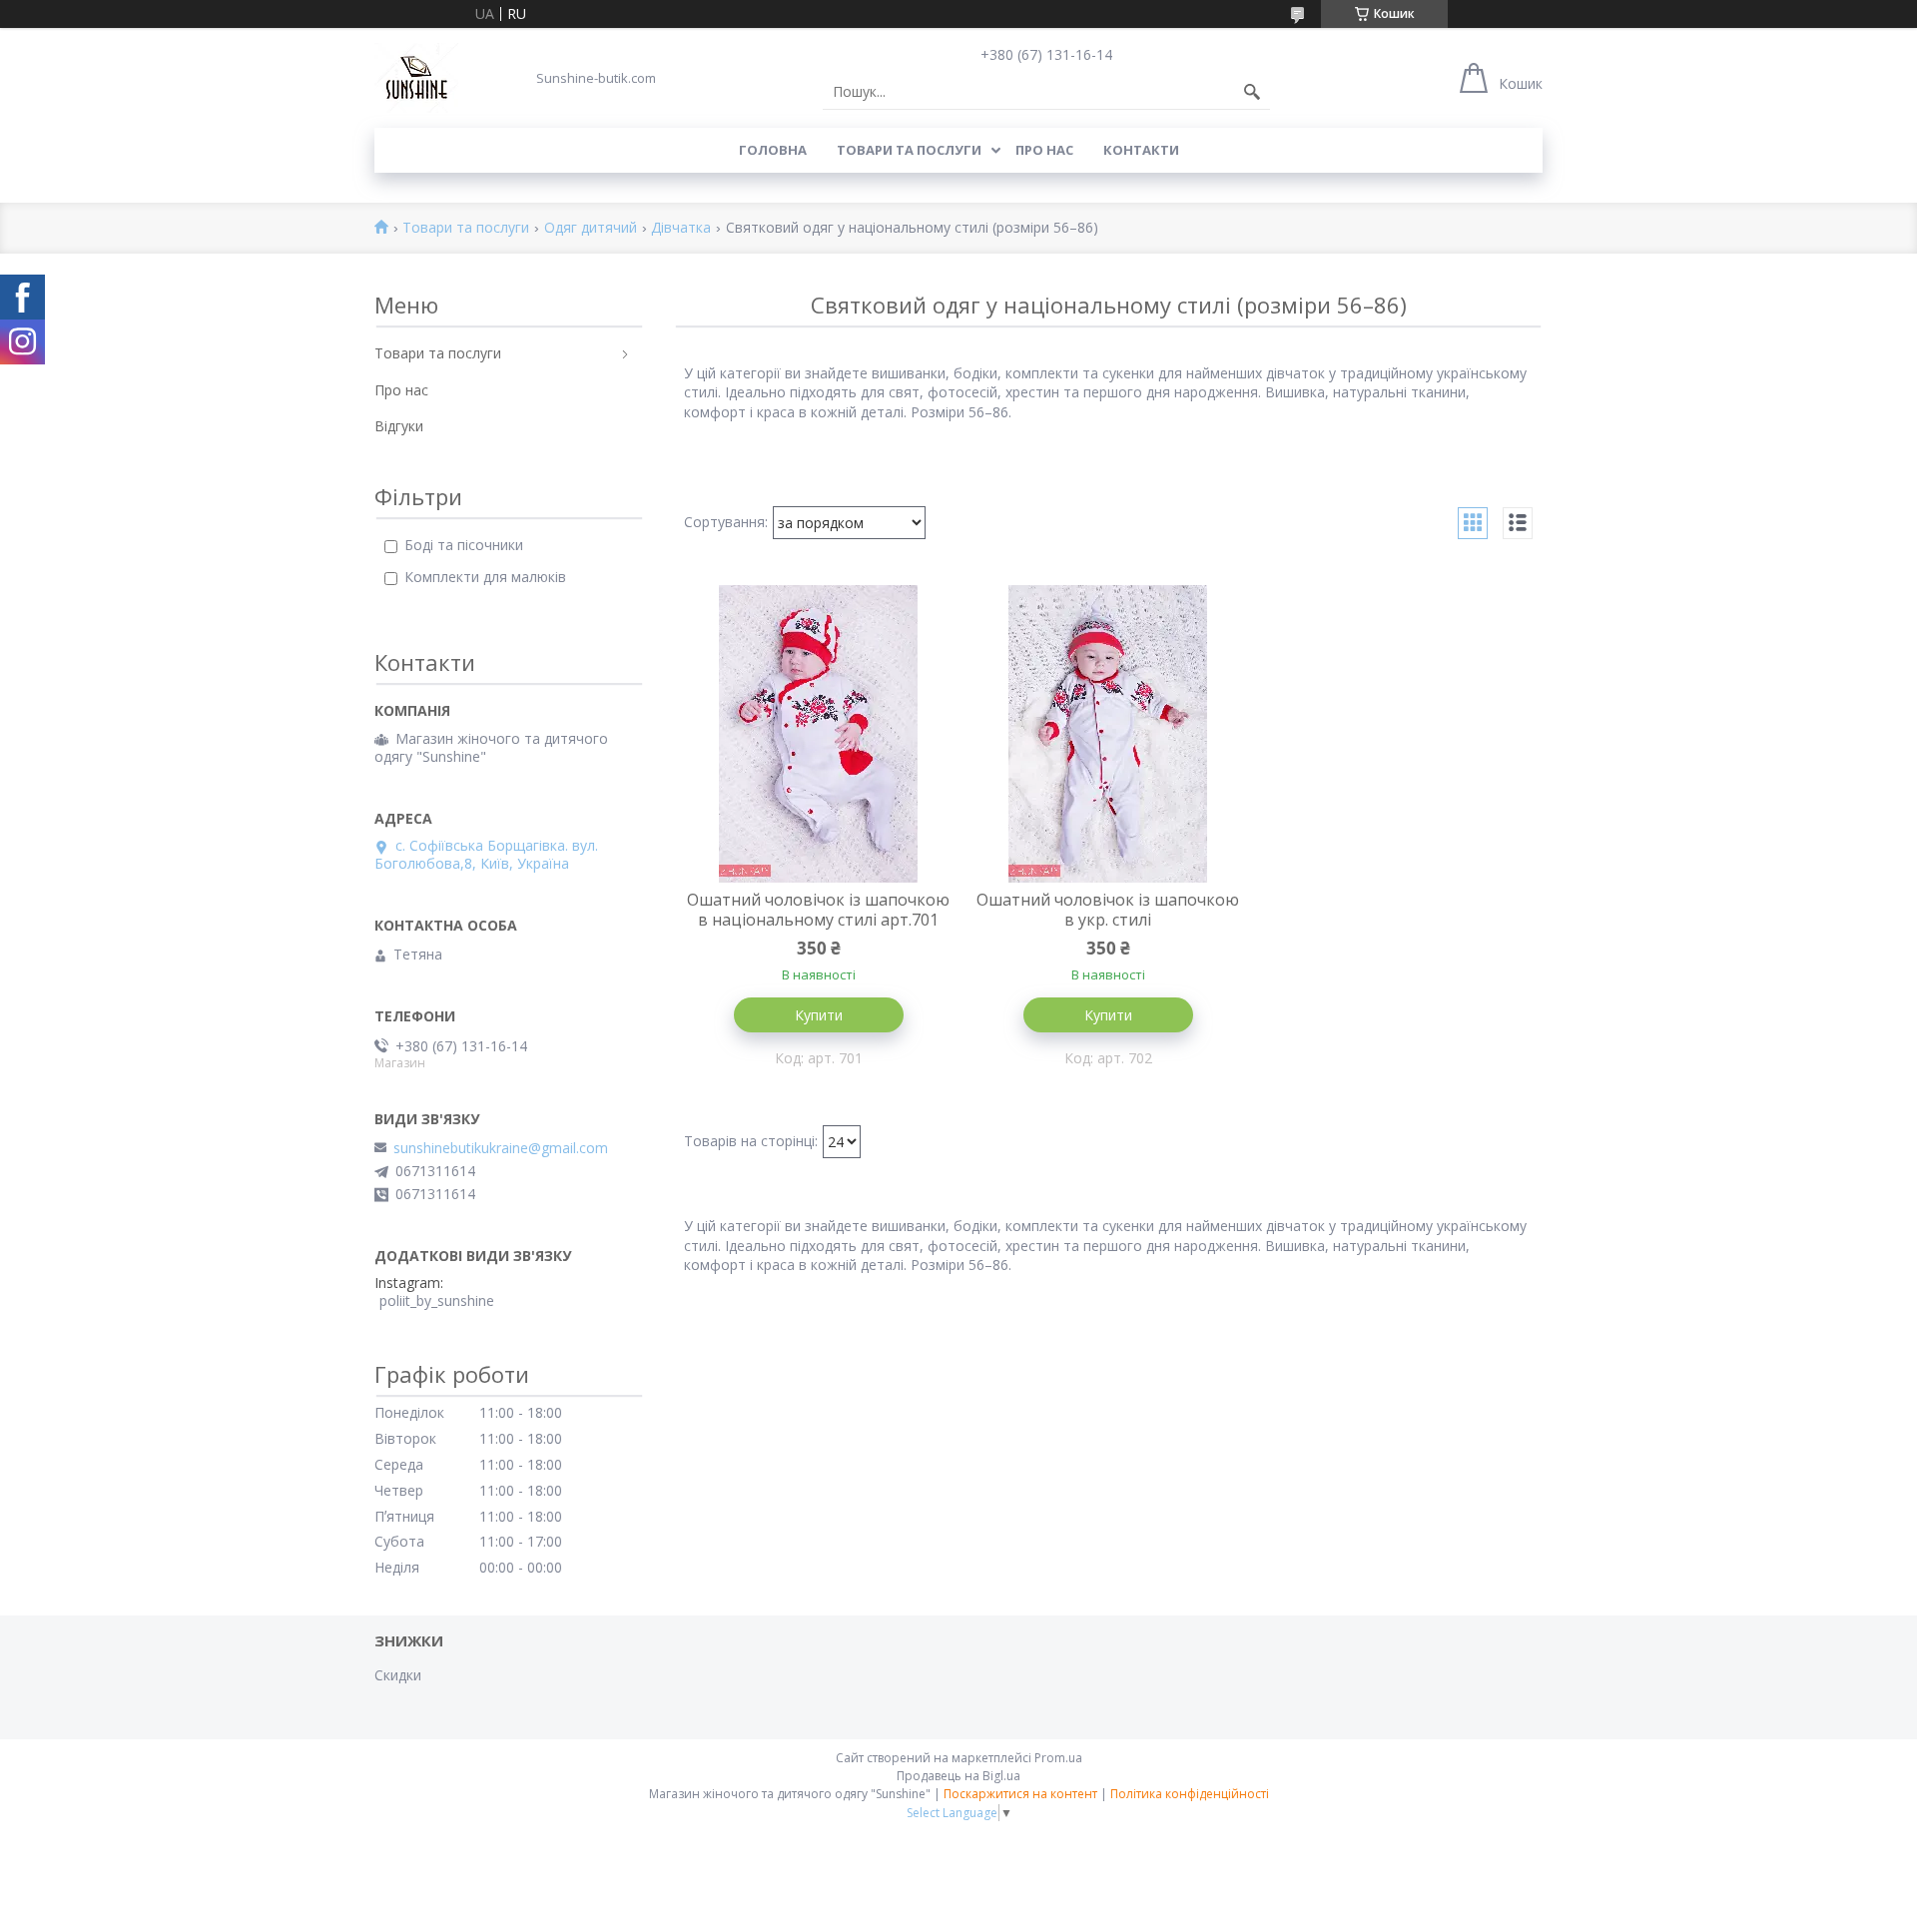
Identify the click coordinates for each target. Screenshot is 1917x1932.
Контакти (1141, 150)
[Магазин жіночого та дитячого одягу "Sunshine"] (416, 78)
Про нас (1044, 150)
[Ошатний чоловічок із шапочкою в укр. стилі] (1108, 734)
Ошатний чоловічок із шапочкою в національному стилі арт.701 (818, 910)
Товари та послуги (909, 150)
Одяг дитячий (591, 228)
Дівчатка (681, 228)
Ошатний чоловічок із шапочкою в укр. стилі (1108, 910)
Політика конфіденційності (1190, 1794)
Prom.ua (1058, 1758)
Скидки (398, 1675)
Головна (773, 150)
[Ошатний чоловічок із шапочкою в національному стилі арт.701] (819, 734)
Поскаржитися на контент (1020, 1794)
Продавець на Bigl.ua (958, 1776)
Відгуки (399, 426)
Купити (819, 1015)
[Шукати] (1252, 92)
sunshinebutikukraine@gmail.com (501, 1148)
